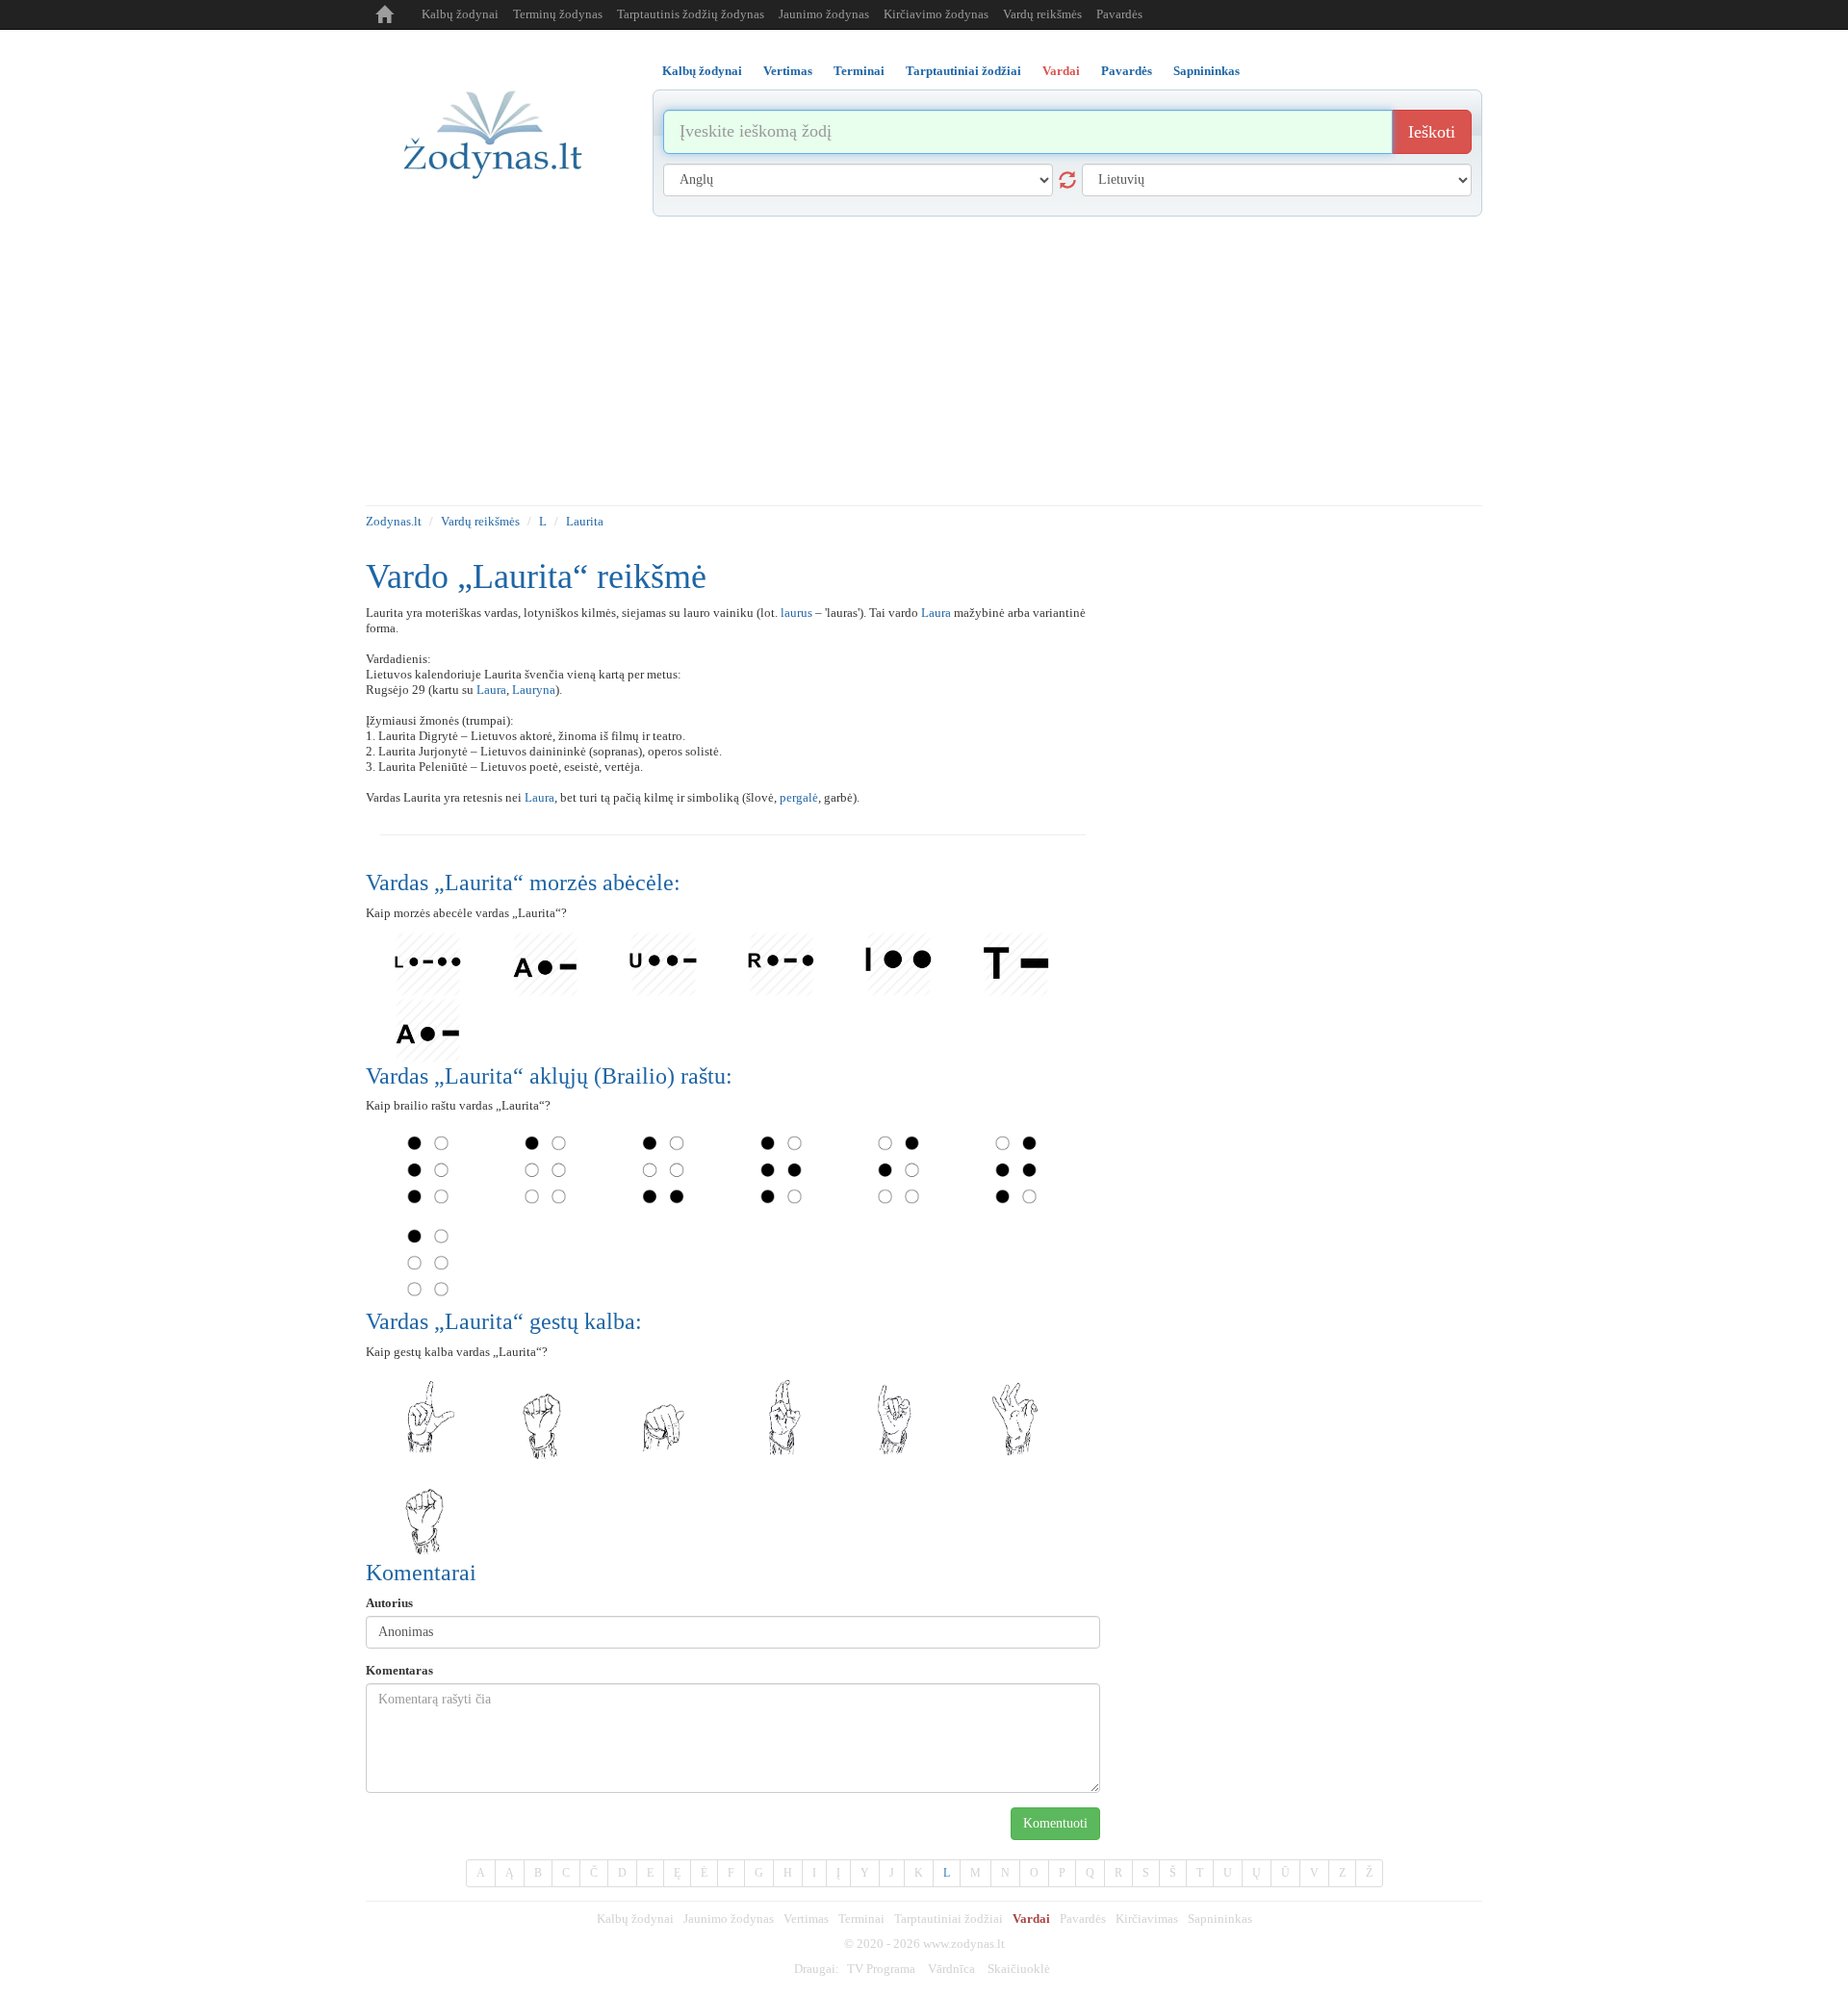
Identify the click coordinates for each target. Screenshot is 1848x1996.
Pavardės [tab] (1127, 71)
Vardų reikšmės (1042, 14)
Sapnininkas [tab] (1206, 71)
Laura (936, 613)
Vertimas (806, 1919)
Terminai (861, 1919)
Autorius (389, 1603)
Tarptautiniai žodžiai (949, 1919)
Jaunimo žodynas (824, 14)
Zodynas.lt (394, 521)
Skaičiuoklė (1019, 1969)
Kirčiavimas (1147, 1919)
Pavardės (1119, 14)
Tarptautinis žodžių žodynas (691, 14)
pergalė (799, 797)
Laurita (585, 521)
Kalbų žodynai (460, 14)
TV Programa (881, 1969)
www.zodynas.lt (964, 1944)
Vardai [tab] (1061, 71)
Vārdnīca (951, 1969)
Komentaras (399, 1670)
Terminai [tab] (859, 71)
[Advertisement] (924, 361)
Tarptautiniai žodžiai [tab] (963, 71)
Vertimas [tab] (788, 71)
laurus (796, 613)
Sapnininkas (1220, 1919)
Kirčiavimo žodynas (936, 14)
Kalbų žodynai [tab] (702, 71)
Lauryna (534, 690)
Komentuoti (1055, 1823)
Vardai (1031, 1919)
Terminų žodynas (558, 14)
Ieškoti (1432, 132)
